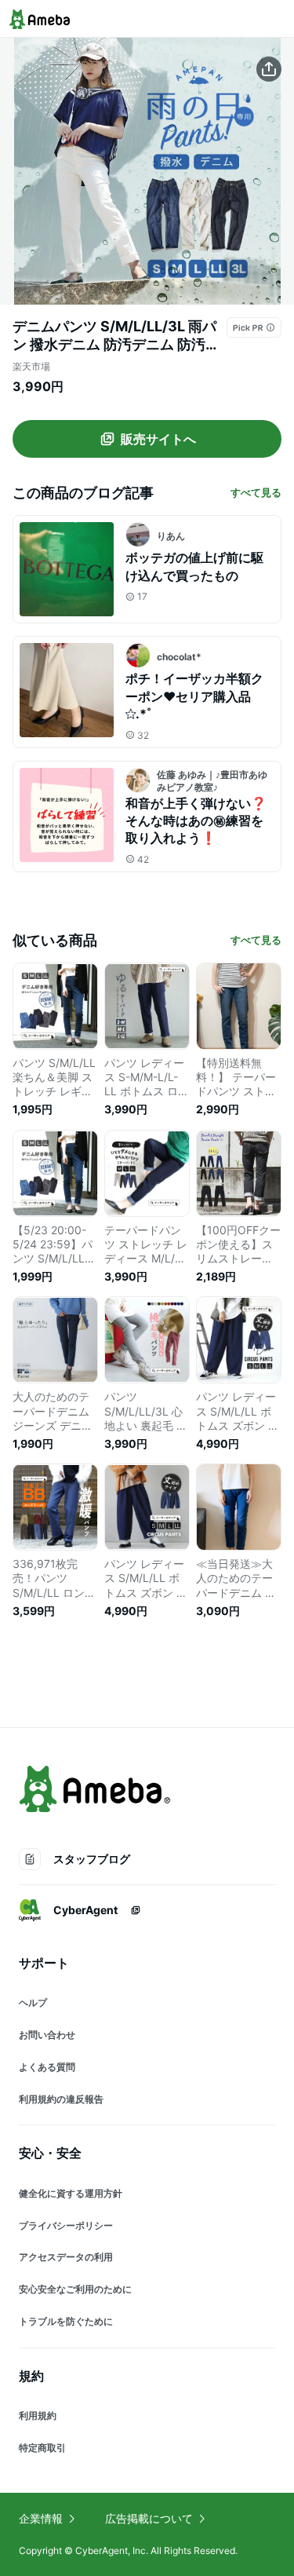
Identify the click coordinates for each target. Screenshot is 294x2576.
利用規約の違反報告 (61, 2099)
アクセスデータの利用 (66, 2257)
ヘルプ (33, 2002)
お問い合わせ (47, 2035)
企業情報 (41, 2518)
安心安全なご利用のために (75, 2289)
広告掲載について (149, 2518)
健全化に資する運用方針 (71, 2193)
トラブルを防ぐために (66, 2321)
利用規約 (38, 2415)
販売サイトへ (158, 439)
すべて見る (256, 492)
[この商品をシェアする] (269, 69)
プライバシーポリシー (66, 2225)
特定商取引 (42, 2448)
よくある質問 (47, 2067)
